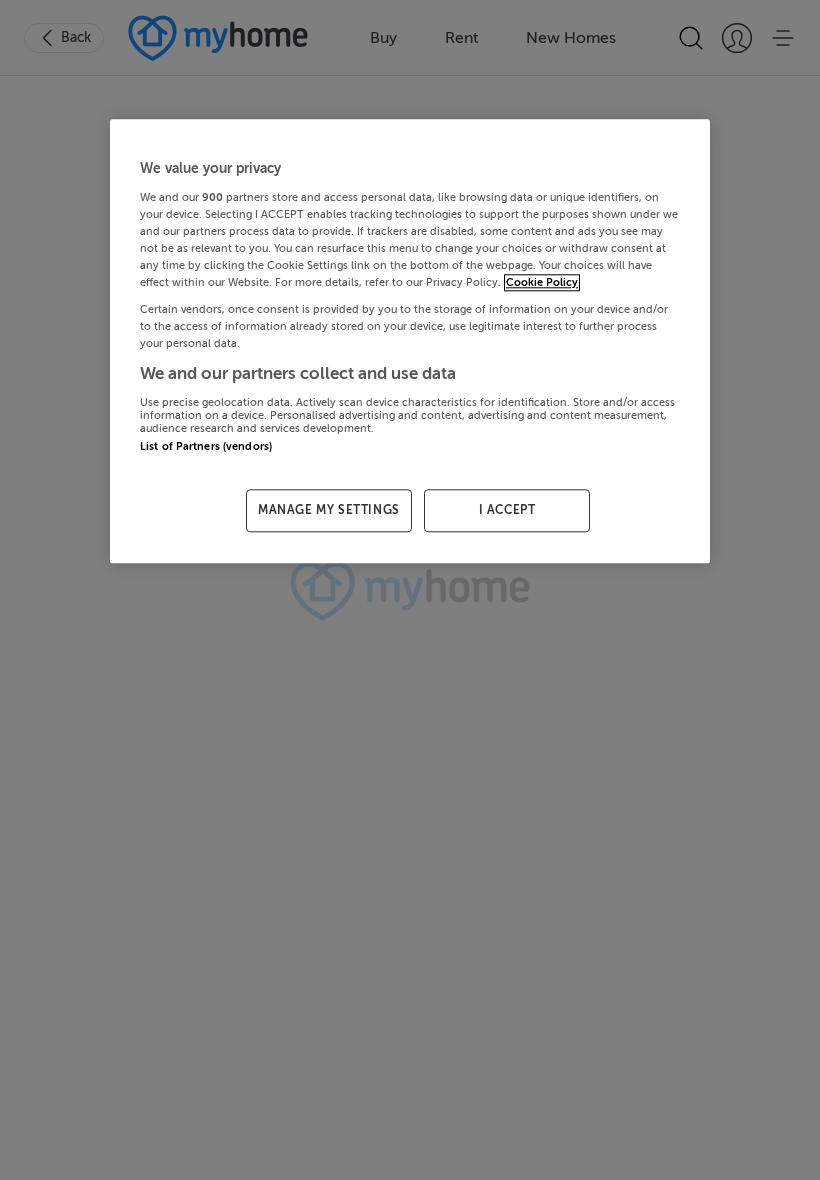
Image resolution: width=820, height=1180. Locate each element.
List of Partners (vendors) (206, 446)
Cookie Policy (542, 282)
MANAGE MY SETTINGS (329, 510)
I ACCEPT (507, 510)
